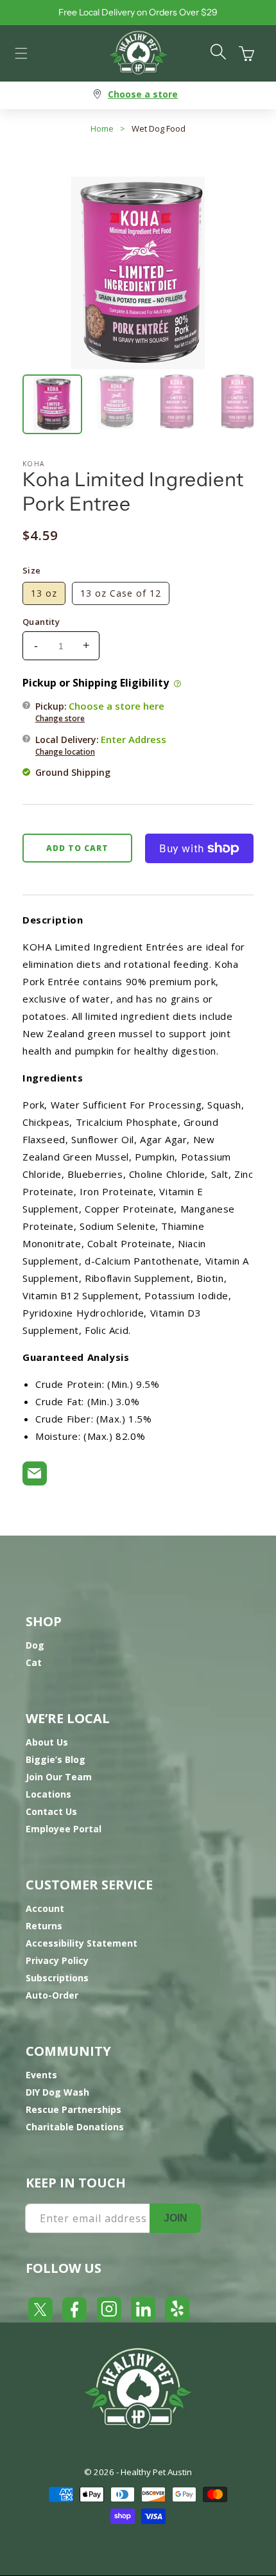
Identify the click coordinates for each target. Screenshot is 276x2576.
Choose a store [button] (143, 94)
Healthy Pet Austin (156, 2472)
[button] (21, 53)
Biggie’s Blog (56, 1759)
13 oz (44, 593)
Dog (35, 1645)
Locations (48, 1794)
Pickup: (100, 712)
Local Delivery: (101, 745)
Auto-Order (52, 1995)
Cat (34, 1662)
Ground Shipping (73, 772)
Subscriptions (57, 1978)
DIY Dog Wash (57, 2092)
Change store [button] (60, 718)
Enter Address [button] (134, 739)
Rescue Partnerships (73, 2109)
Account (45, 1908)
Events (41, 2075)
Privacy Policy (57, 1960)
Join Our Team (59, 1777)
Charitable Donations (75, 2127)
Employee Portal (64, 1829)
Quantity (41, 622)
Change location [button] (65, 752)
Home (102, 128)
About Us (47, 1742)
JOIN (176, 2218)
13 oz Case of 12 (121, 593)
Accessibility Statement (82, 1943)
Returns (44, 1926)
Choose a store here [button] (116, 706)
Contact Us (51, 1811)
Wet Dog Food (159, 128)
